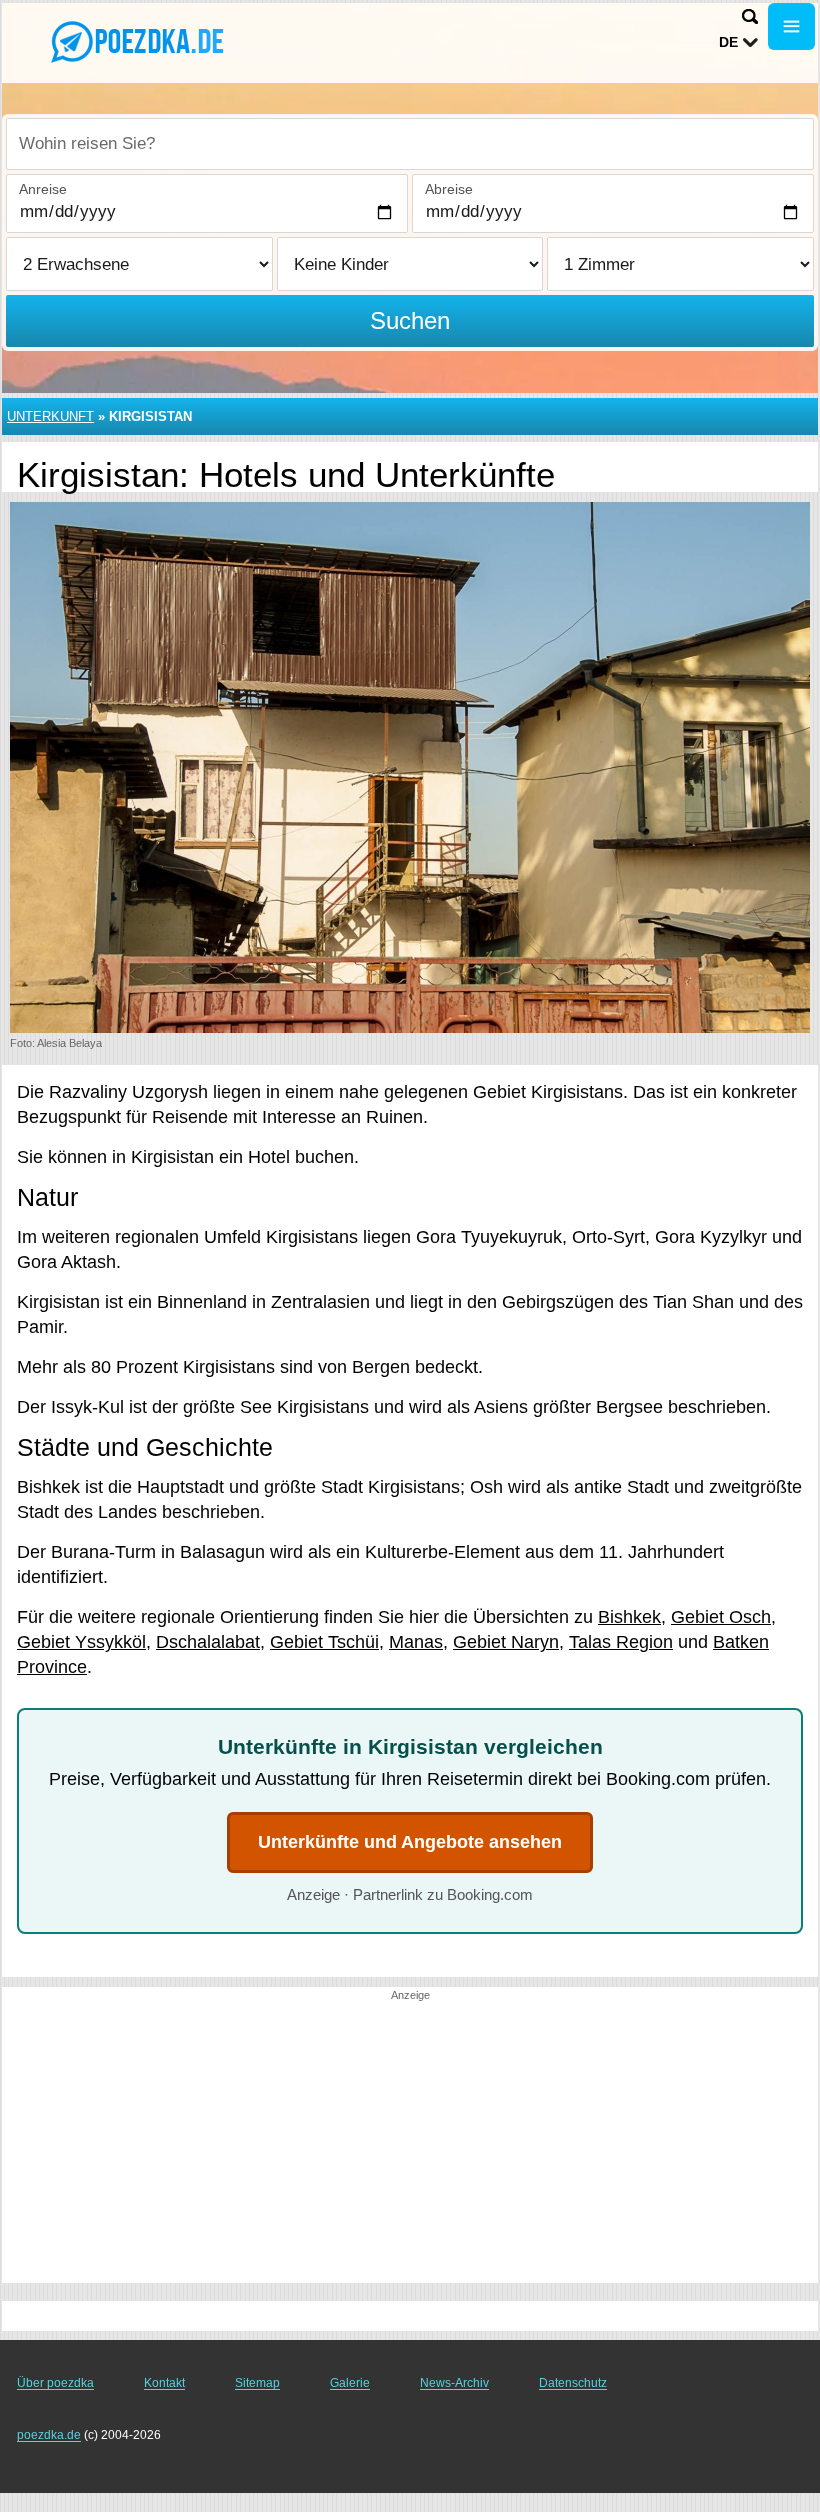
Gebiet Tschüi (324, 1642)
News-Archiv (454, 2383)
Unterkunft (50, 416)
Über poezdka (55, 2383)
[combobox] (410, 144)
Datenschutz (573, 2383)
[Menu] (791, 26)
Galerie (350, 2383)
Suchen (410, 320)
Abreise (449, 189)
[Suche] (750, 16)
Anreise (43, 189)
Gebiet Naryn (506, 1642)
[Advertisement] (410, 2143)
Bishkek (629, 1617)
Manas (416, 1642)
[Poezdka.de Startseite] (140, 41)
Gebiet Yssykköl (81, 1642)
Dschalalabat (208, 1642)
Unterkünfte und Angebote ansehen (410, 1842)
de (728, 42)
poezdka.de (49, 2435)
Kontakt (164, 2383)
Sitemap (257, 2383)
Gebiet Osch (721, 1617)
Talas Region (621, 1642)
